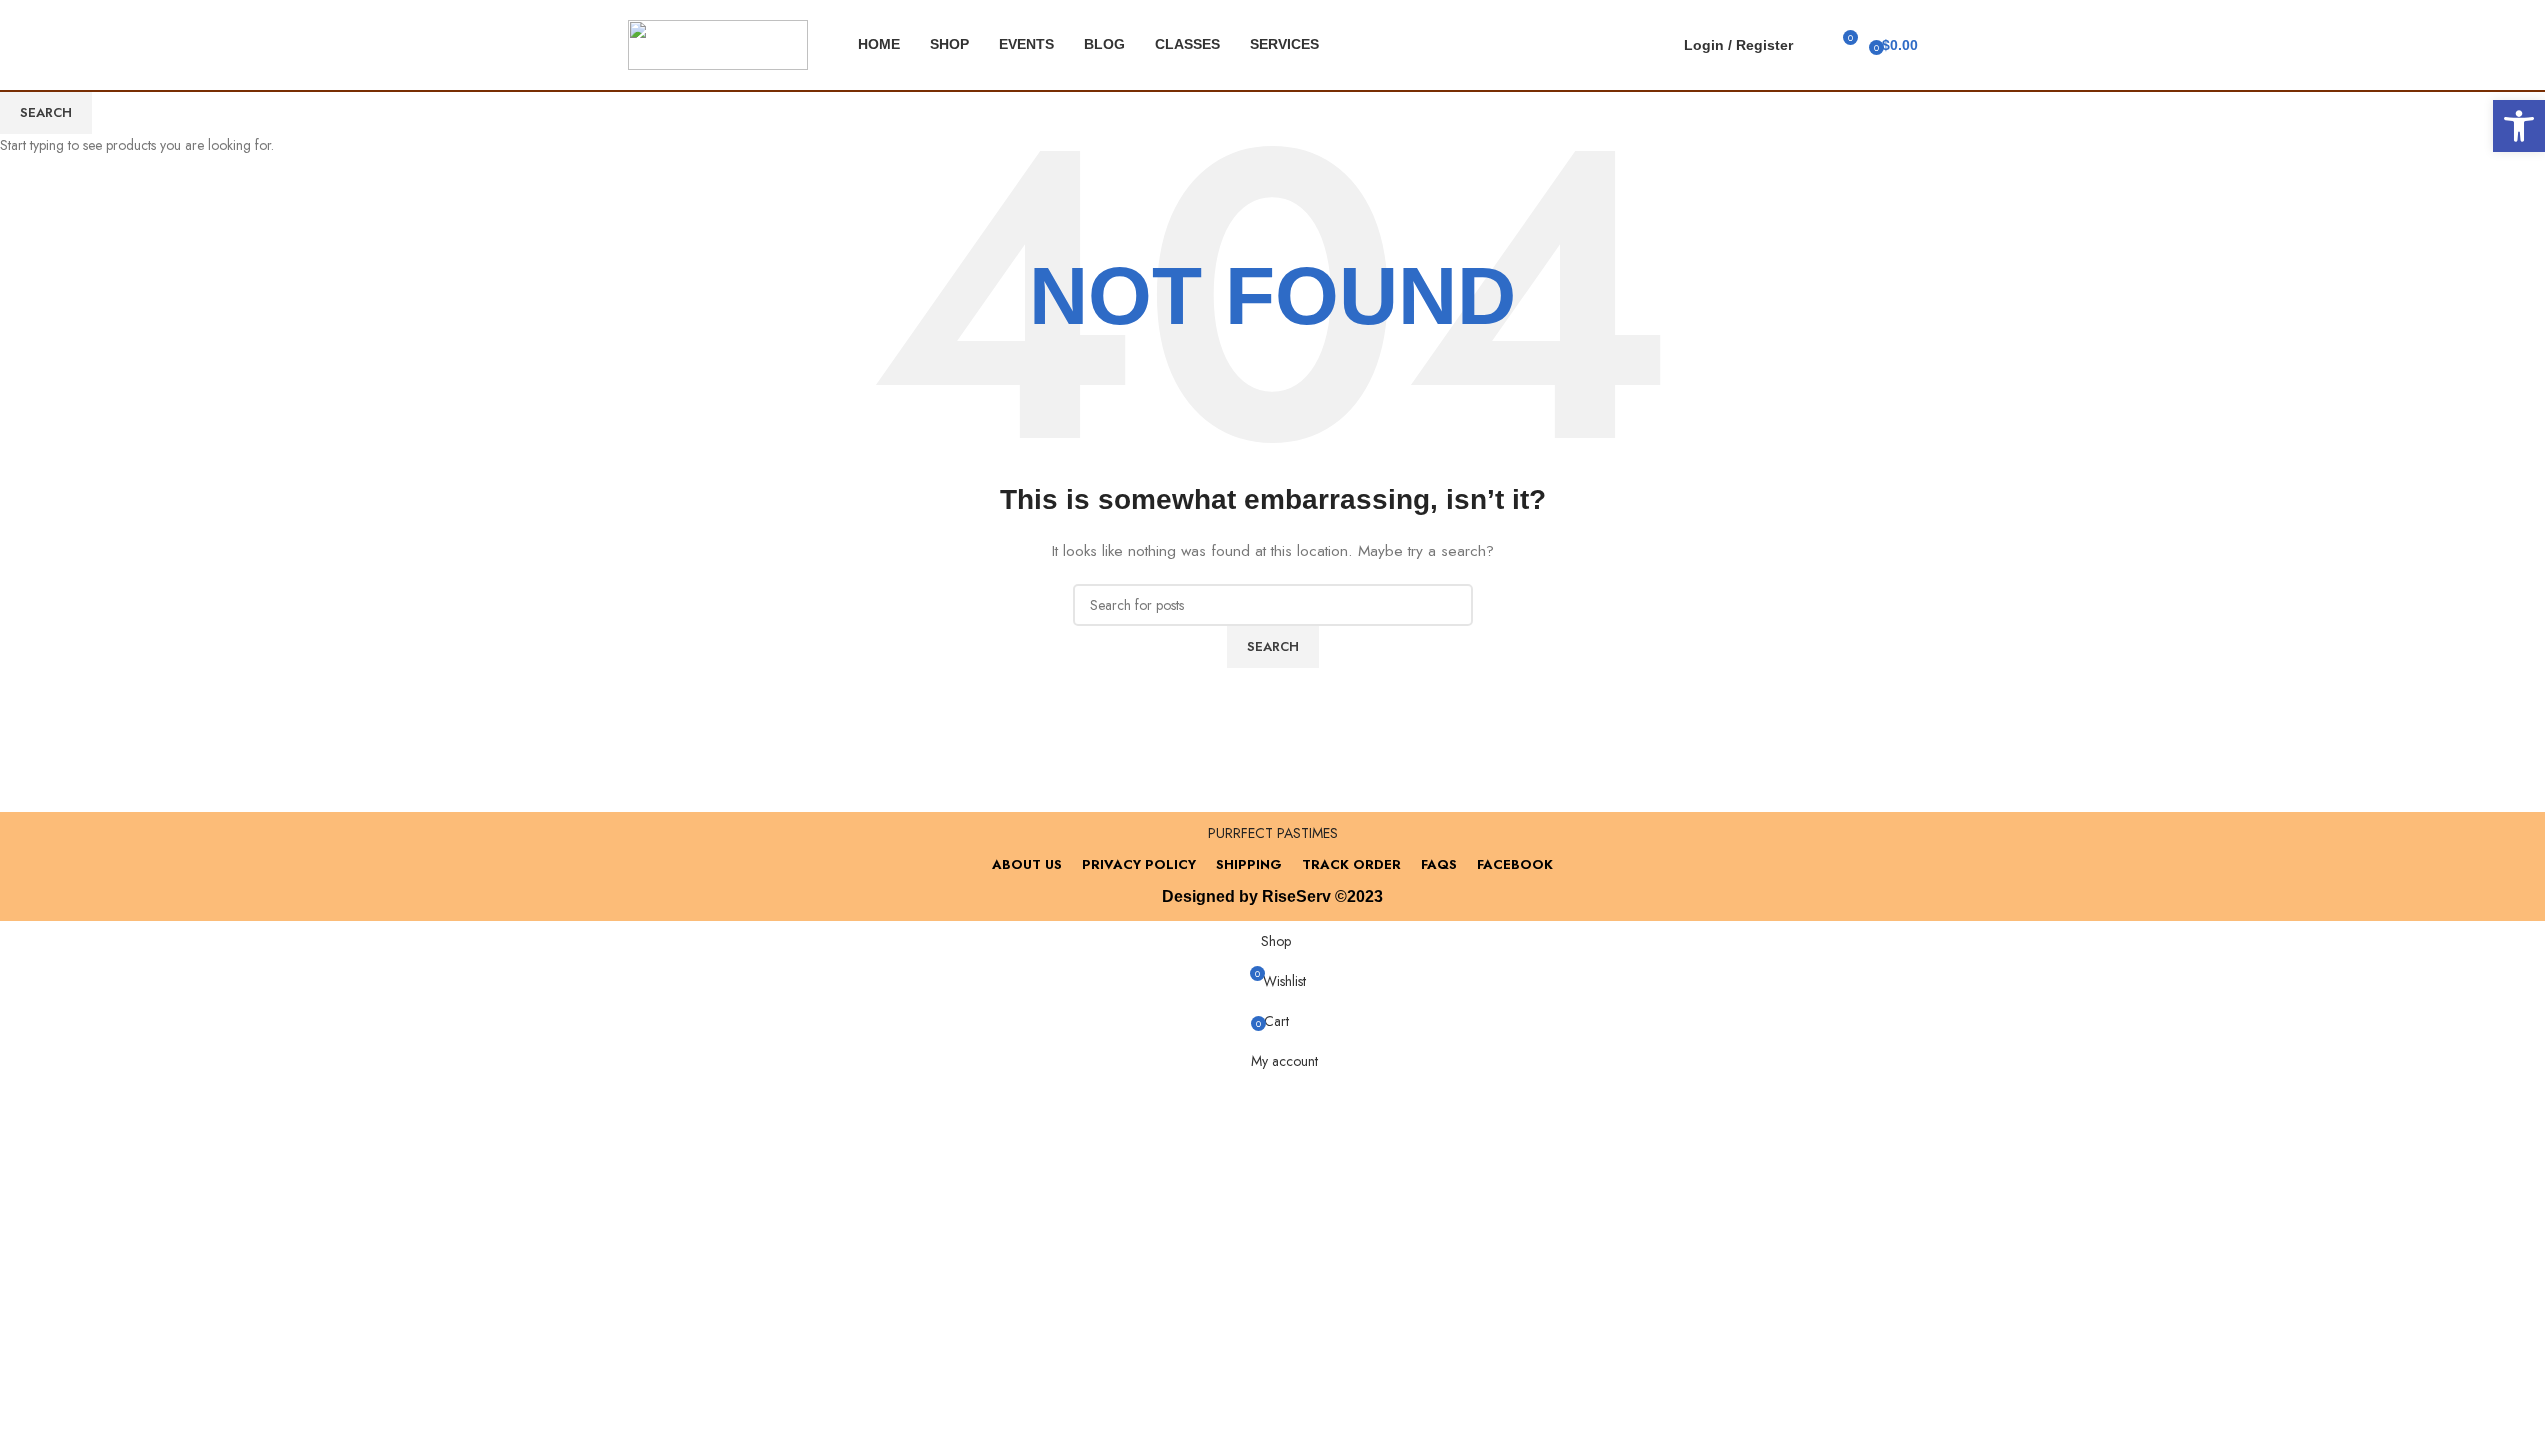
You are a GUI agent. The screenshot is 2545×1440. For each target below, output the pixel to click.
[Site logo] (718, 43)
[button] (2519, 126)
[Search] (1813, 45)
